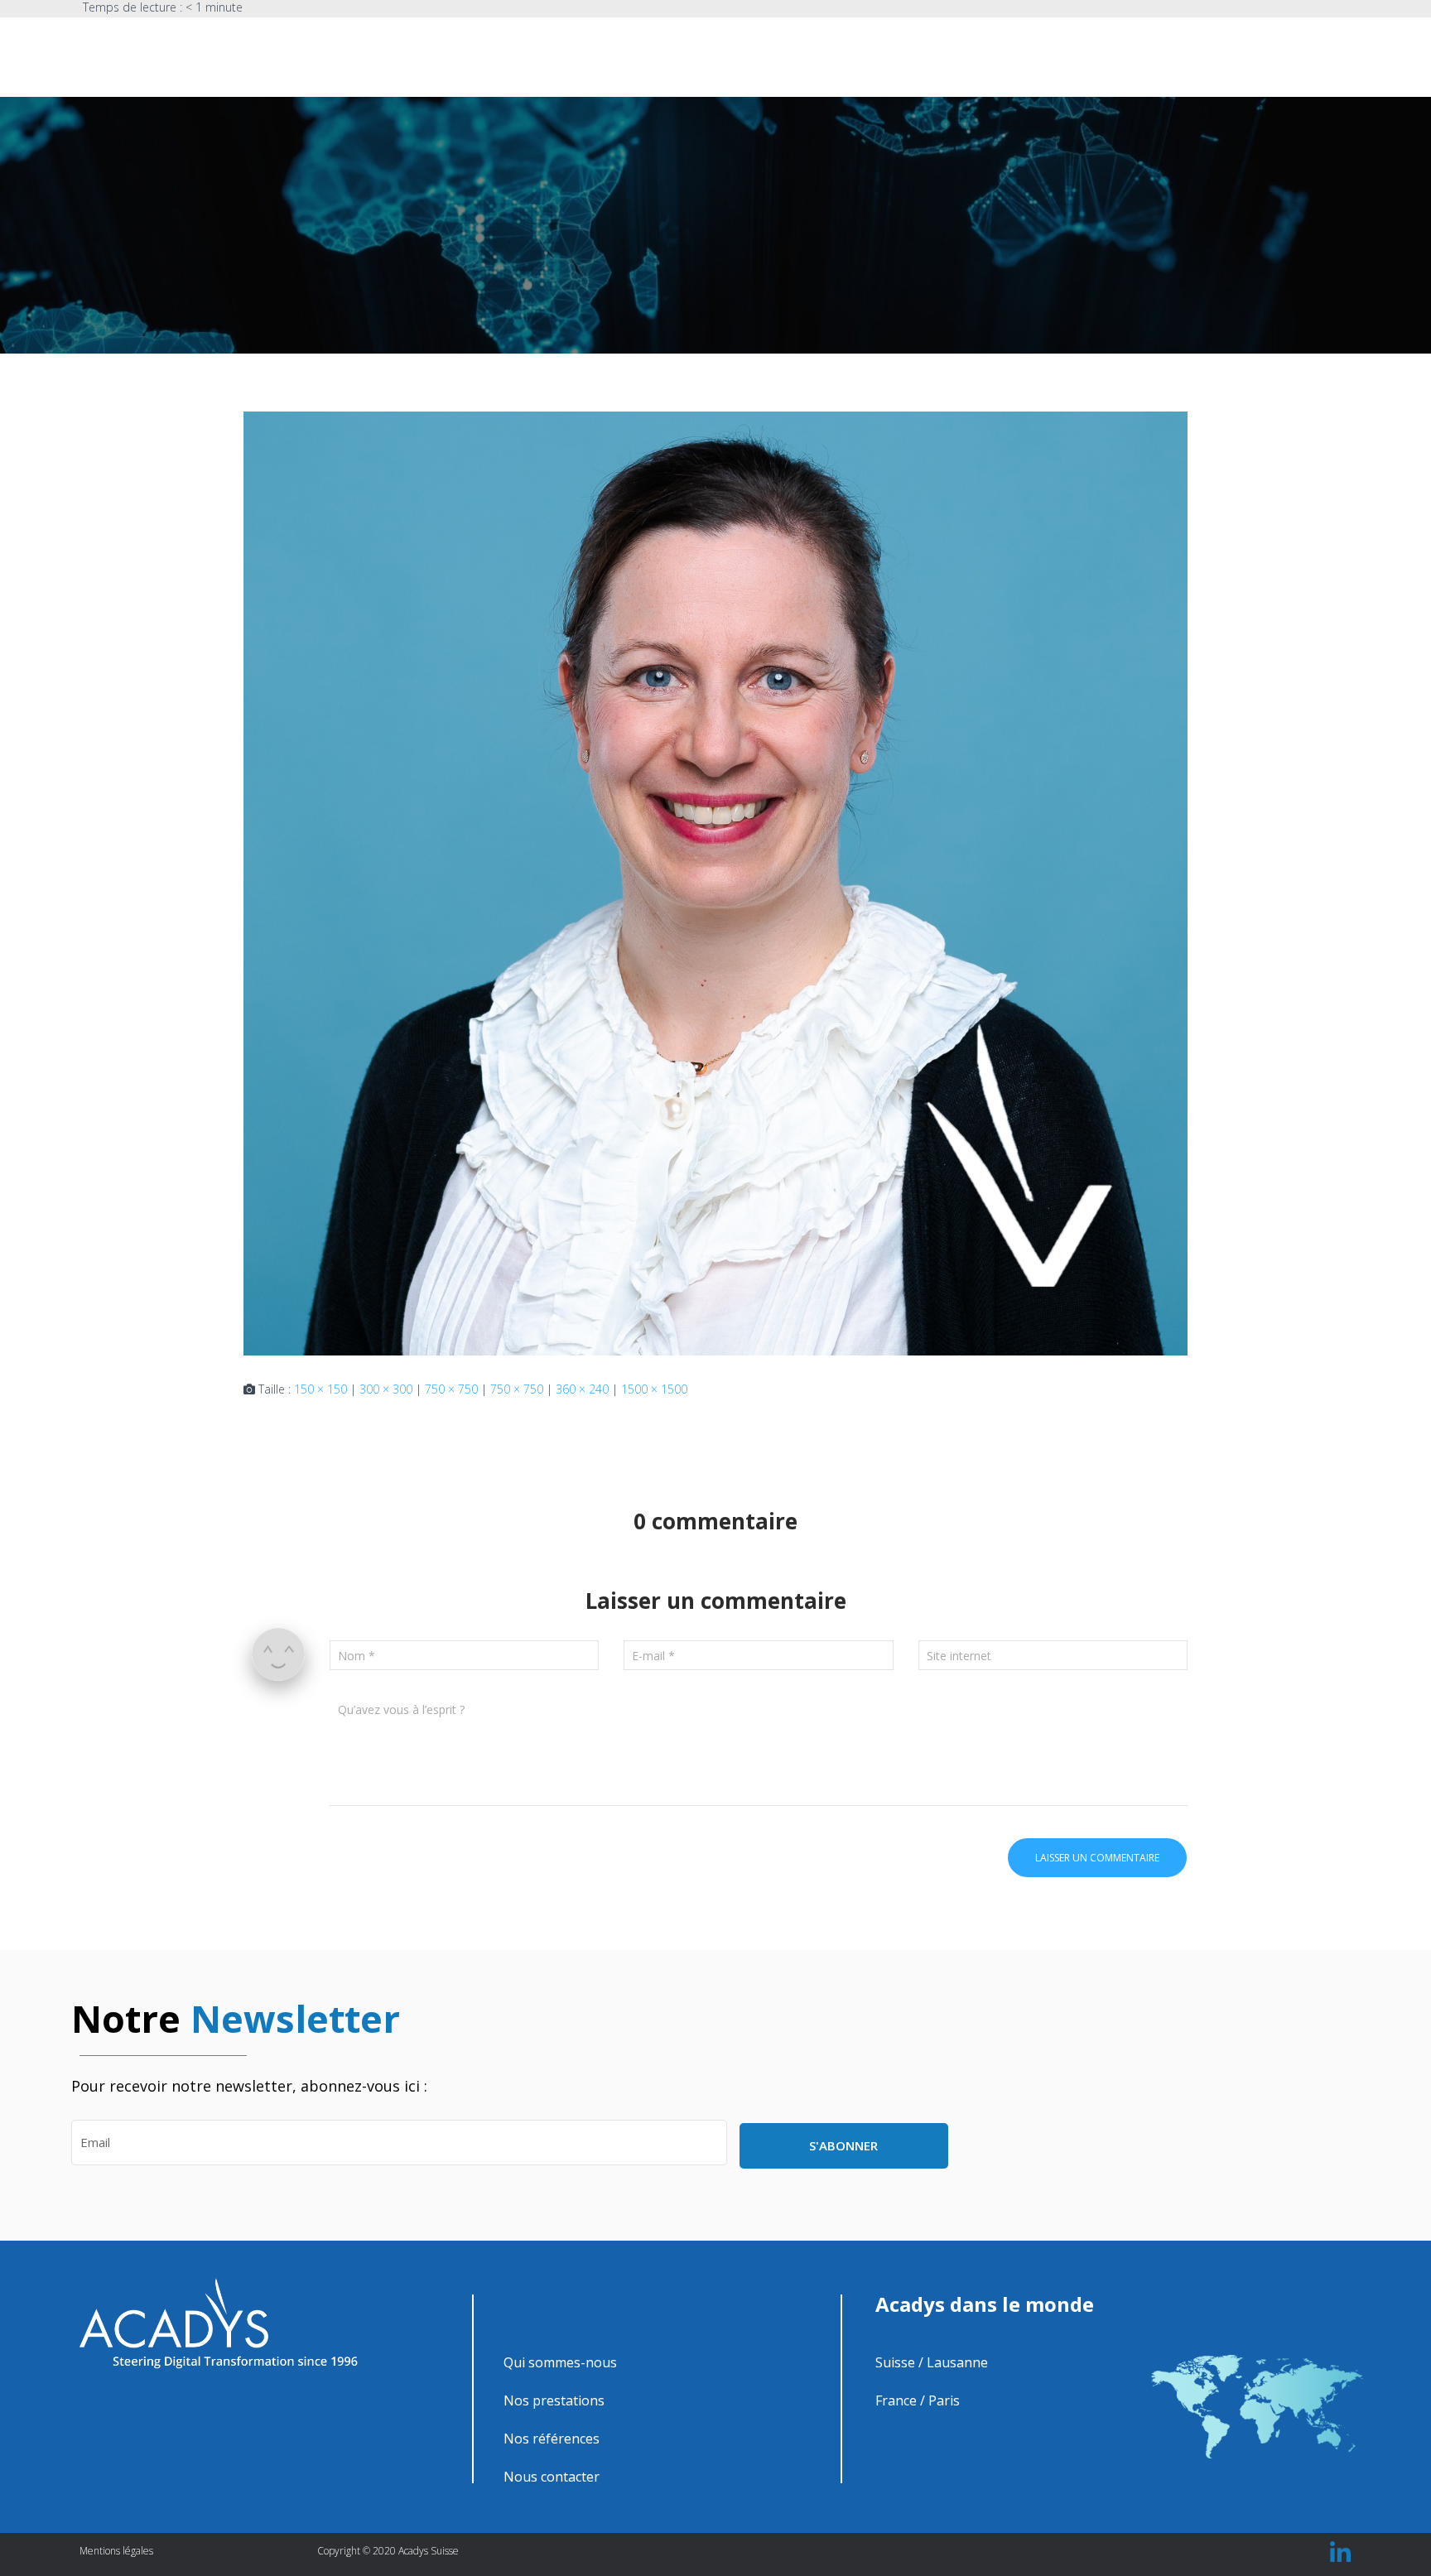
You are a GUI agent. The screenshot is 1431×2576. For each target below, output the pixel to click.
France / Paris (918, 2400)
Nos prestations (1006, 55)
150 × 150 (320, 1389)
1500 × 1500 (654, 1389)
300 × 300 (386, 1389)
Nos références (1110, 55)
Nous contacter (1215, 55)
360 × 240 (582, 1389)
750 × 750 (451, 1389)
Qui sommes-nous (896, 55)
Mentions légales (116, 2551)
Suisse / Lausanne (932, 2362)
